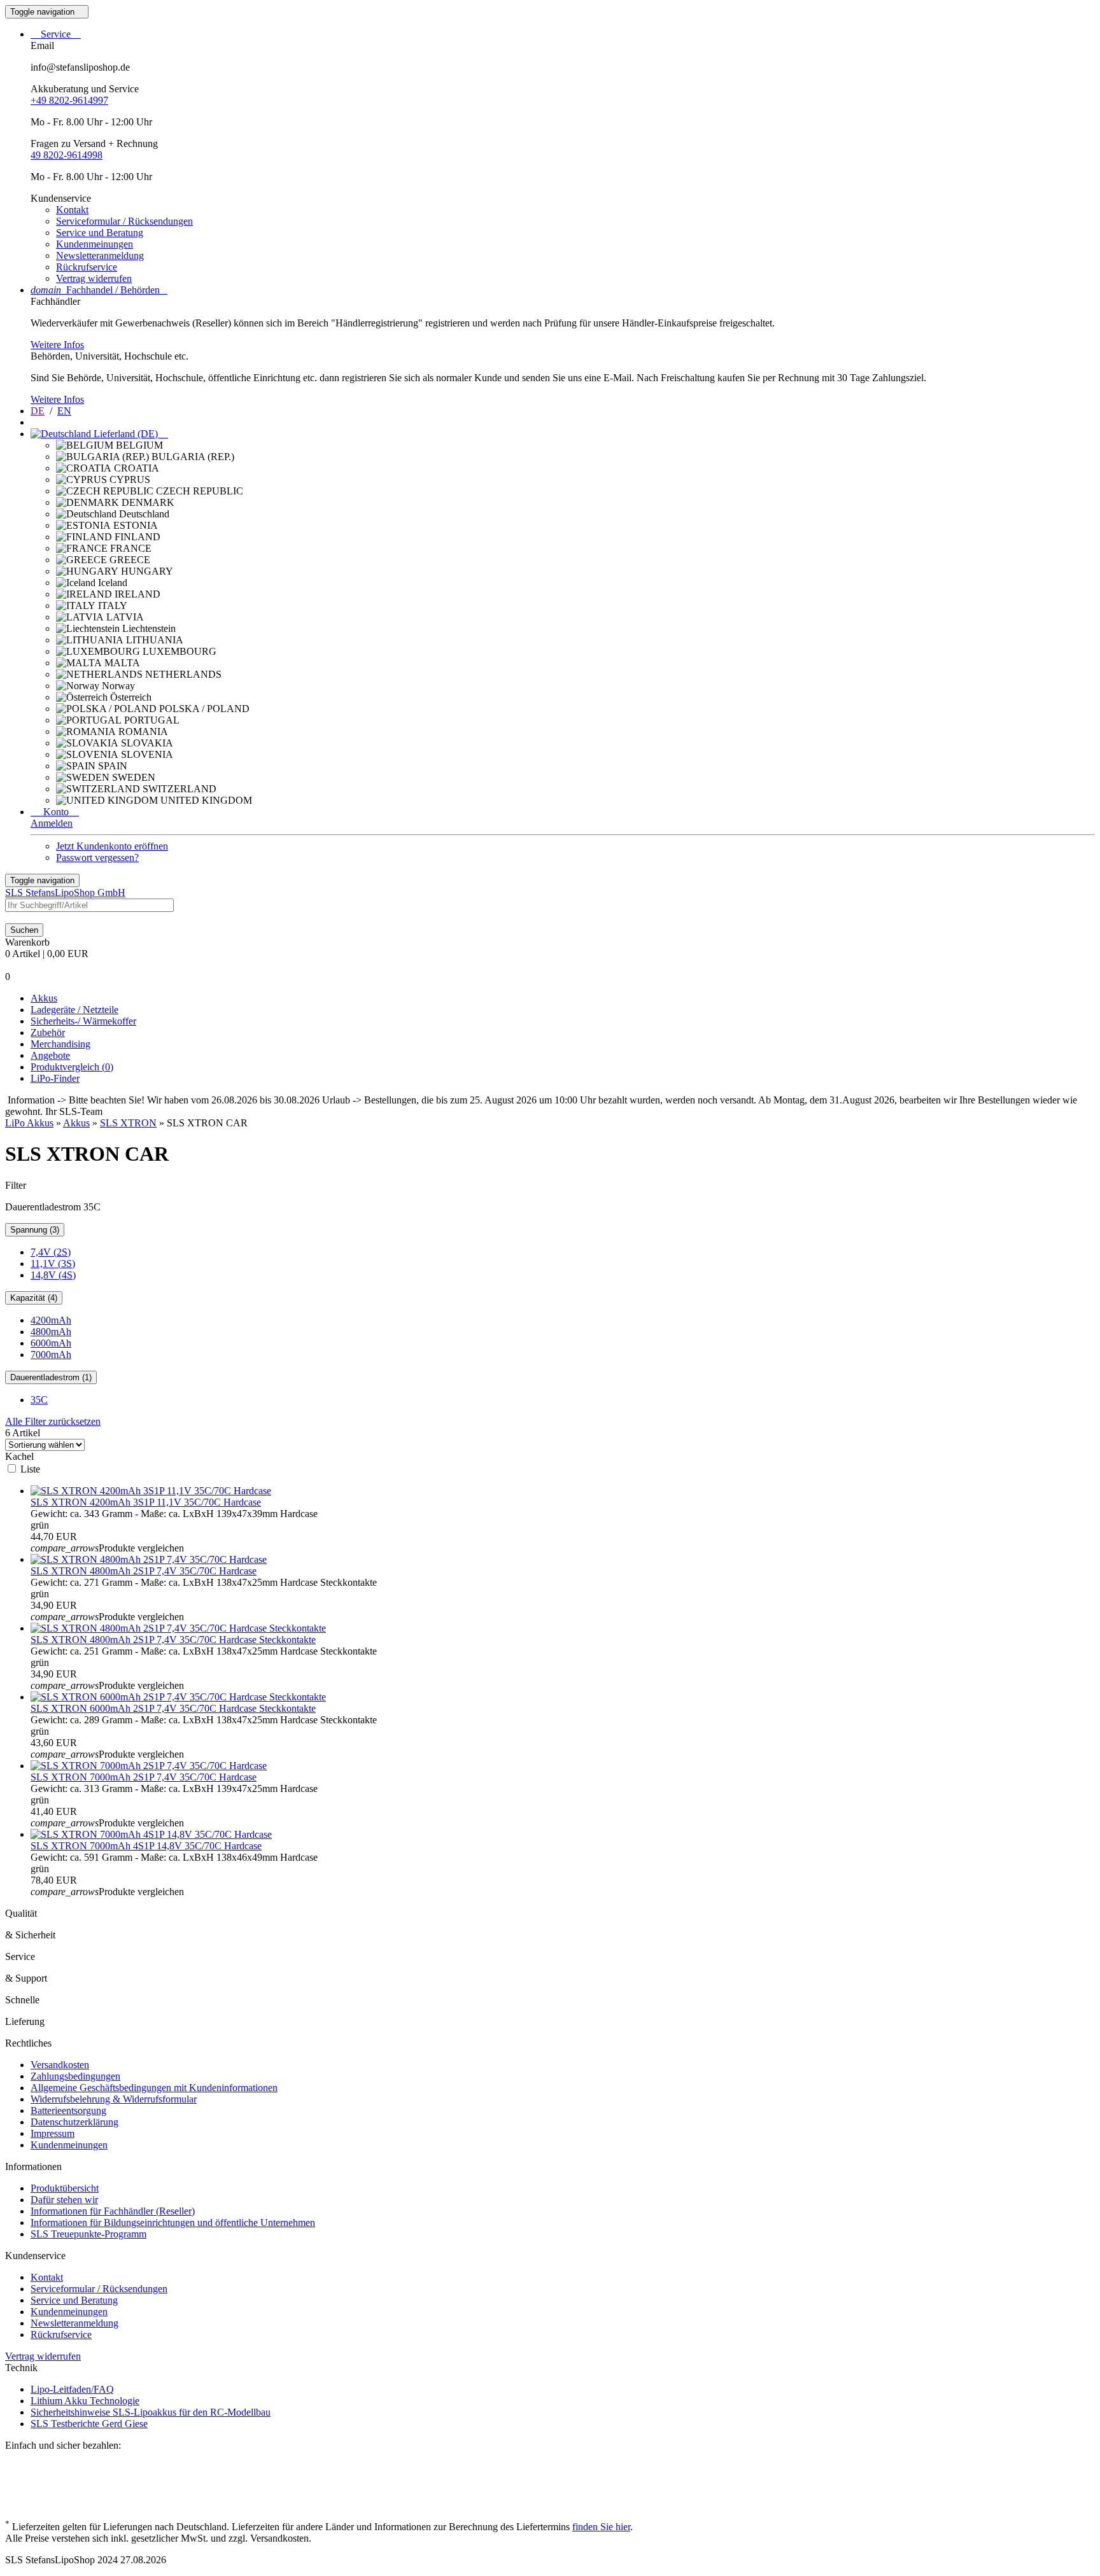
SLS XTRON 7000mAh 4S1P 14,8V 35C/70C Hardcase (146, 1846)
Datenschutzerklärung (74, 2122)
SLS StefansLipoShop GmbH (65, 892)
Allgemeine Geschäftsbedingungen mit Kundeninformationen (154, 2088)
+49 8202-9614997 (69, 100)
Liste (30, 1469)
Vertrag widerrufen (94, 278)
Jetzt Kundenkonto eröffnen (112, 846)
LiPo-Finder (55, 1078)
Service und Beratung (100, 233)
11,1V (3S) (53, 1263)
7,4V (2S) (51, 1252)
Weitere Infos (57, 345)
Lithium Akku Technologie (85, 2401)
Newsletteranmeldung (100, 255)
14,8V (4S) (53, 1275)
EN (64, 411)
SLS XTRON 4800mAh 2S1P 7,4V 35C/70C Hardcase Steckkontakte (173, 1640)
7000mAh (51, 1354)
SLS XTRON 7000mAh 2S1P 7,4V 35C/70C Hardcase (144, 1777)
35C (39, 1400)
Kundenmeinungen (95, 244)
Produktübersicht (65, 2188)
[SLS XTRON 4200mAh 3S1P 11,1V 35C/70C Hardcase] (151, 1491)
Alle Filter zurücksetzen (53, 1421)
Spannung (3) (35, 1230)
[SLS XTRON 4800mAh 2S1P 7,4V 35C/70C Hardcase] (149, 1559)
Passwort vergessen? (97, 857)
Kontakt (72, 210)
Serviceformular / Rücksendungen (124, 221)
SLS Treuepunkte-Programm (88, 2234)
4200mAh (51, 1320)
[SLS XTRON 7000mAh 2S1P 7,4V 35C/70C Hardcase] (149, 1766)
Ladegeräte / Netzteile (74, 1010)
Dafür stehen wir (64, 2200)
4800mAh (51, 1332)
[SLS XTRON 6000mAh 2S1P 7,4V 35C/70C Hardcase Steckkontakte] (178, 1697)
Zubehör (48, 1032)
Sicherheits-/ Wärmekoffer (83, 1021)
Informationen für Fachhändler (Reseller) (113, 2211)
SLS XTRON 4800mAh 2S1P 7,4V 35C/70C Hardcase (144, 1571)
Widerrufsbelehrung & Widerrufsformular (114, 2099)
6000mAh (51, 1343)
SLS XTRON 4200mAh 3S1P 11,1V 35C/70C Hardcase (146, 1502)
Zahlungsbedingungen (75, 2076)
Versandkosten (60, 2065)
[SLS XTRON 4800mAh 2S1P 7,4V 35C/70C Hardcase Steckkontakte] (178, 1628)
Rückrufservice (87, 267)
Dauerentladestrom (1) (51, 1377)
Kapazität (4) (34, 1298)
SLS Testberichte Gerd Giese (89, 2424)
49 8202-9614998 (67, 155)
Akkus (44, 998)
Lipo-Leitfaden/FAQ (72, 2389)
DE (38, 411)
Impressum (53, 2133)
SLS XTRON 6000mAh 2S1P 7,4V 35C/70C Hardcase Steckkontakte (173, 1708)
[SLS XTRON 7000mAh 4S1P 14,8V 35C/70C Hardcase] (151, 1834)
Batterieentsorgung (68, 2110)
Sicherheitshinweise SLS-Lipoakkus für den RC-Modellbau (151, 2412)
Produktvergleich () (72, 1067)
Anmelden (52, 823)
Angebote (50, 1055)
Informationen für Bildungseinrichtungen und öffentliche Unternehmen (173, 2222)
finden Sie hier (601, 2527)
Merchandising (60, 1044)
